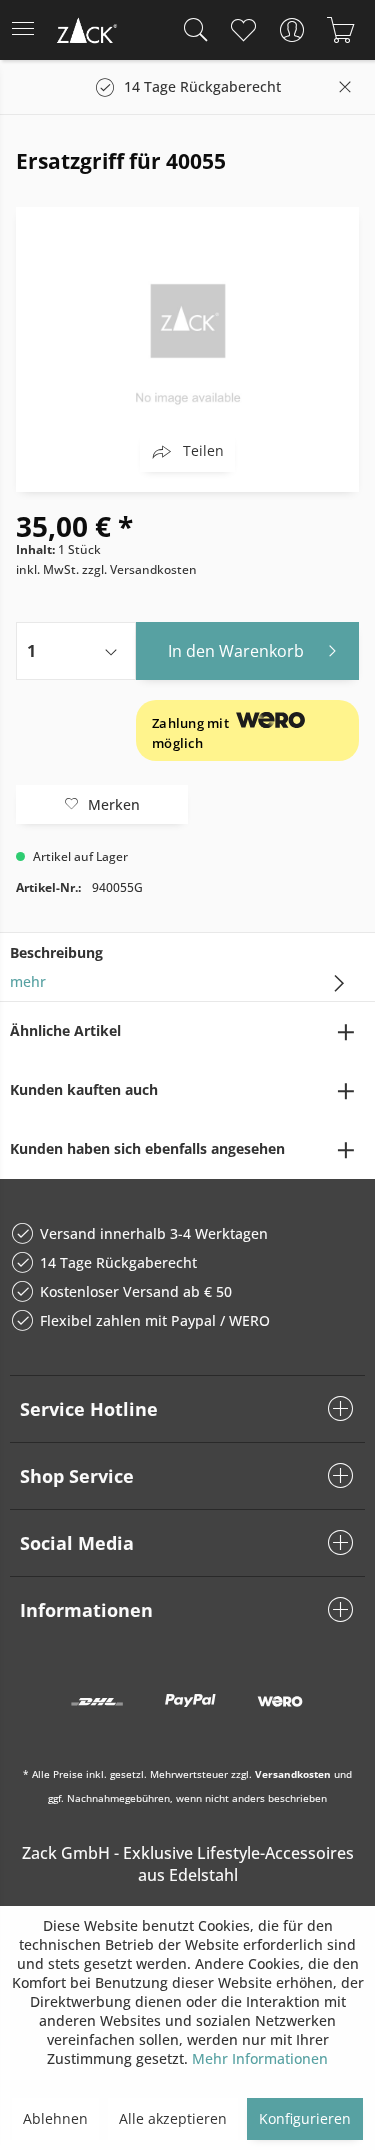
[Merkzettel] (242, 30)
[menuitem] (29, 30)
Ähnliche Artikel (65, 1030)
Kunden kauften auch (84, 1089)
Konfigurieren (305, 2118)
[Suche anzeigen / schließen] (191, 30)
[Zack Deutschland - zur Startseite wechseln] (85, 33)
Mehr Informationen (260, 2058)
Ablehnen (55, 2118)
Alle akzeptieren (173, 2118)
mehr (28, 981)
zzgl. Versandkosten (139, 569)
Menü (29, 30)
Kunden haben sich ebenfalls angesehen (147, 1148)
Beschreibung (56, 952)
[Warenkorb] (340, 30)
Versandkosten (293, 1774)
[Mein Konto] (291, 30)
